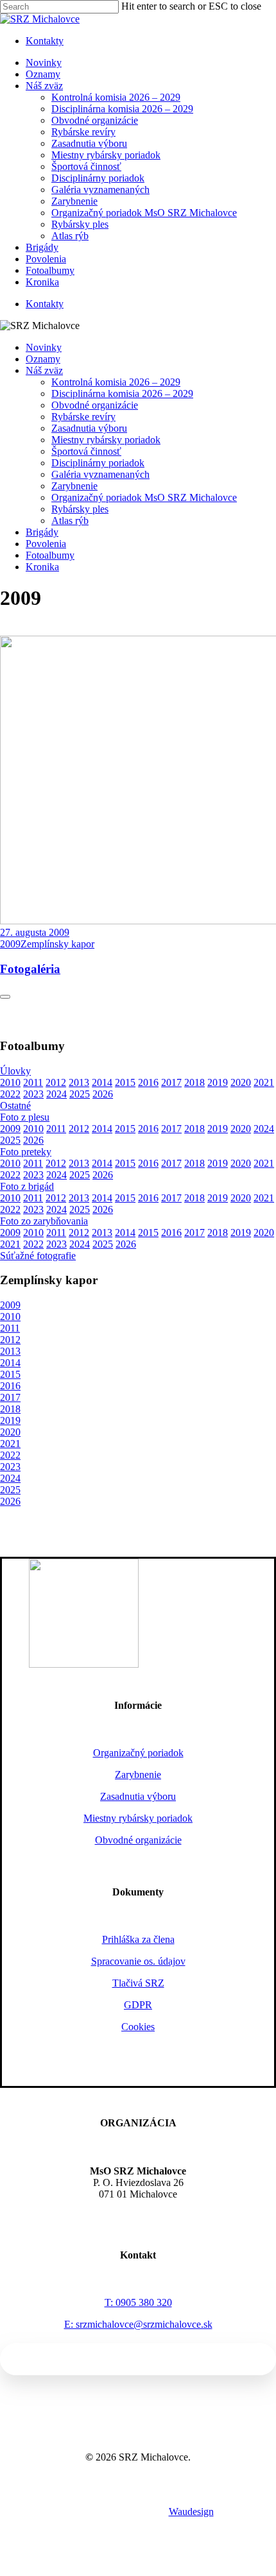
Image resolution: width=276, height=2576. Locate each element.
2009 (10, 1129)
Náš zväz (44, 370)
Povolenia (46, 544)
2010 (10, 1082)
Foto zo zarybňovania (44, 1221)
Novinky (44, 347)
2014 (102, 1082)
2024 (56, 1094)
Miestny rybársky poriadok (106, 440)
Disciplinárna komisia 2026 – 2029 (122, 394)
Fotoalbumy (50, 555)
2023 (33, 1094)
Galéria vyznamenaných (100, 474)
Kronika (42, 567)
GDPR (138, 2005)
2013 (79, 1082)
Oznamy (43, 359)
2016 (148, 1082)
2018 (194, 1082)
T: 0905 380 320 (138, 2302)
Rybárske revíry (83, 417)
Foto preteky (26, 1152)
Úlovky (15, 1071)
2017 (171, 1082)
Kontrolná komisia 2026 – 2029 (116, 382)
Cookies (138, 2027)
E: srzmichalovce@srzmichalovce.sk (138, 2324)
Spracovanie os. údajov (138, 1961)
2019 (218, 1082)
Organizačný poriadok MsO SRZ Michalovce (144, 497)
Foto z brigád (27, 1186)
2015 (125, 1082)
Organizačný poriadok (138, 1753)
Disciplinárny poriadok (98, 463)
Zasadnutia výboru (89, 428)
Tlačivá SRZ (138, 1983)
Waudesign (191, 2512)
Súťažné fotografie (38, 1256)
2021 (264, 1082)
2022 (10, 1094)
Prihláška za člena (138, 1939)
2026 (103, 1094)
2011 (33, 1082)
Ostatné (15, 1106)
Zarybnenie (74, 486)
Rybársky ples (80, 509)
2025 (80, 1094)
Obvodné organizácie (95, 405)
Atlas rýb (70, 521)
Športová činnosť (86, 451)
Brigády (42, 532)
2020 (241, 1082)
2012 (56, 1082)
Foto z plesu (25, 1117)
